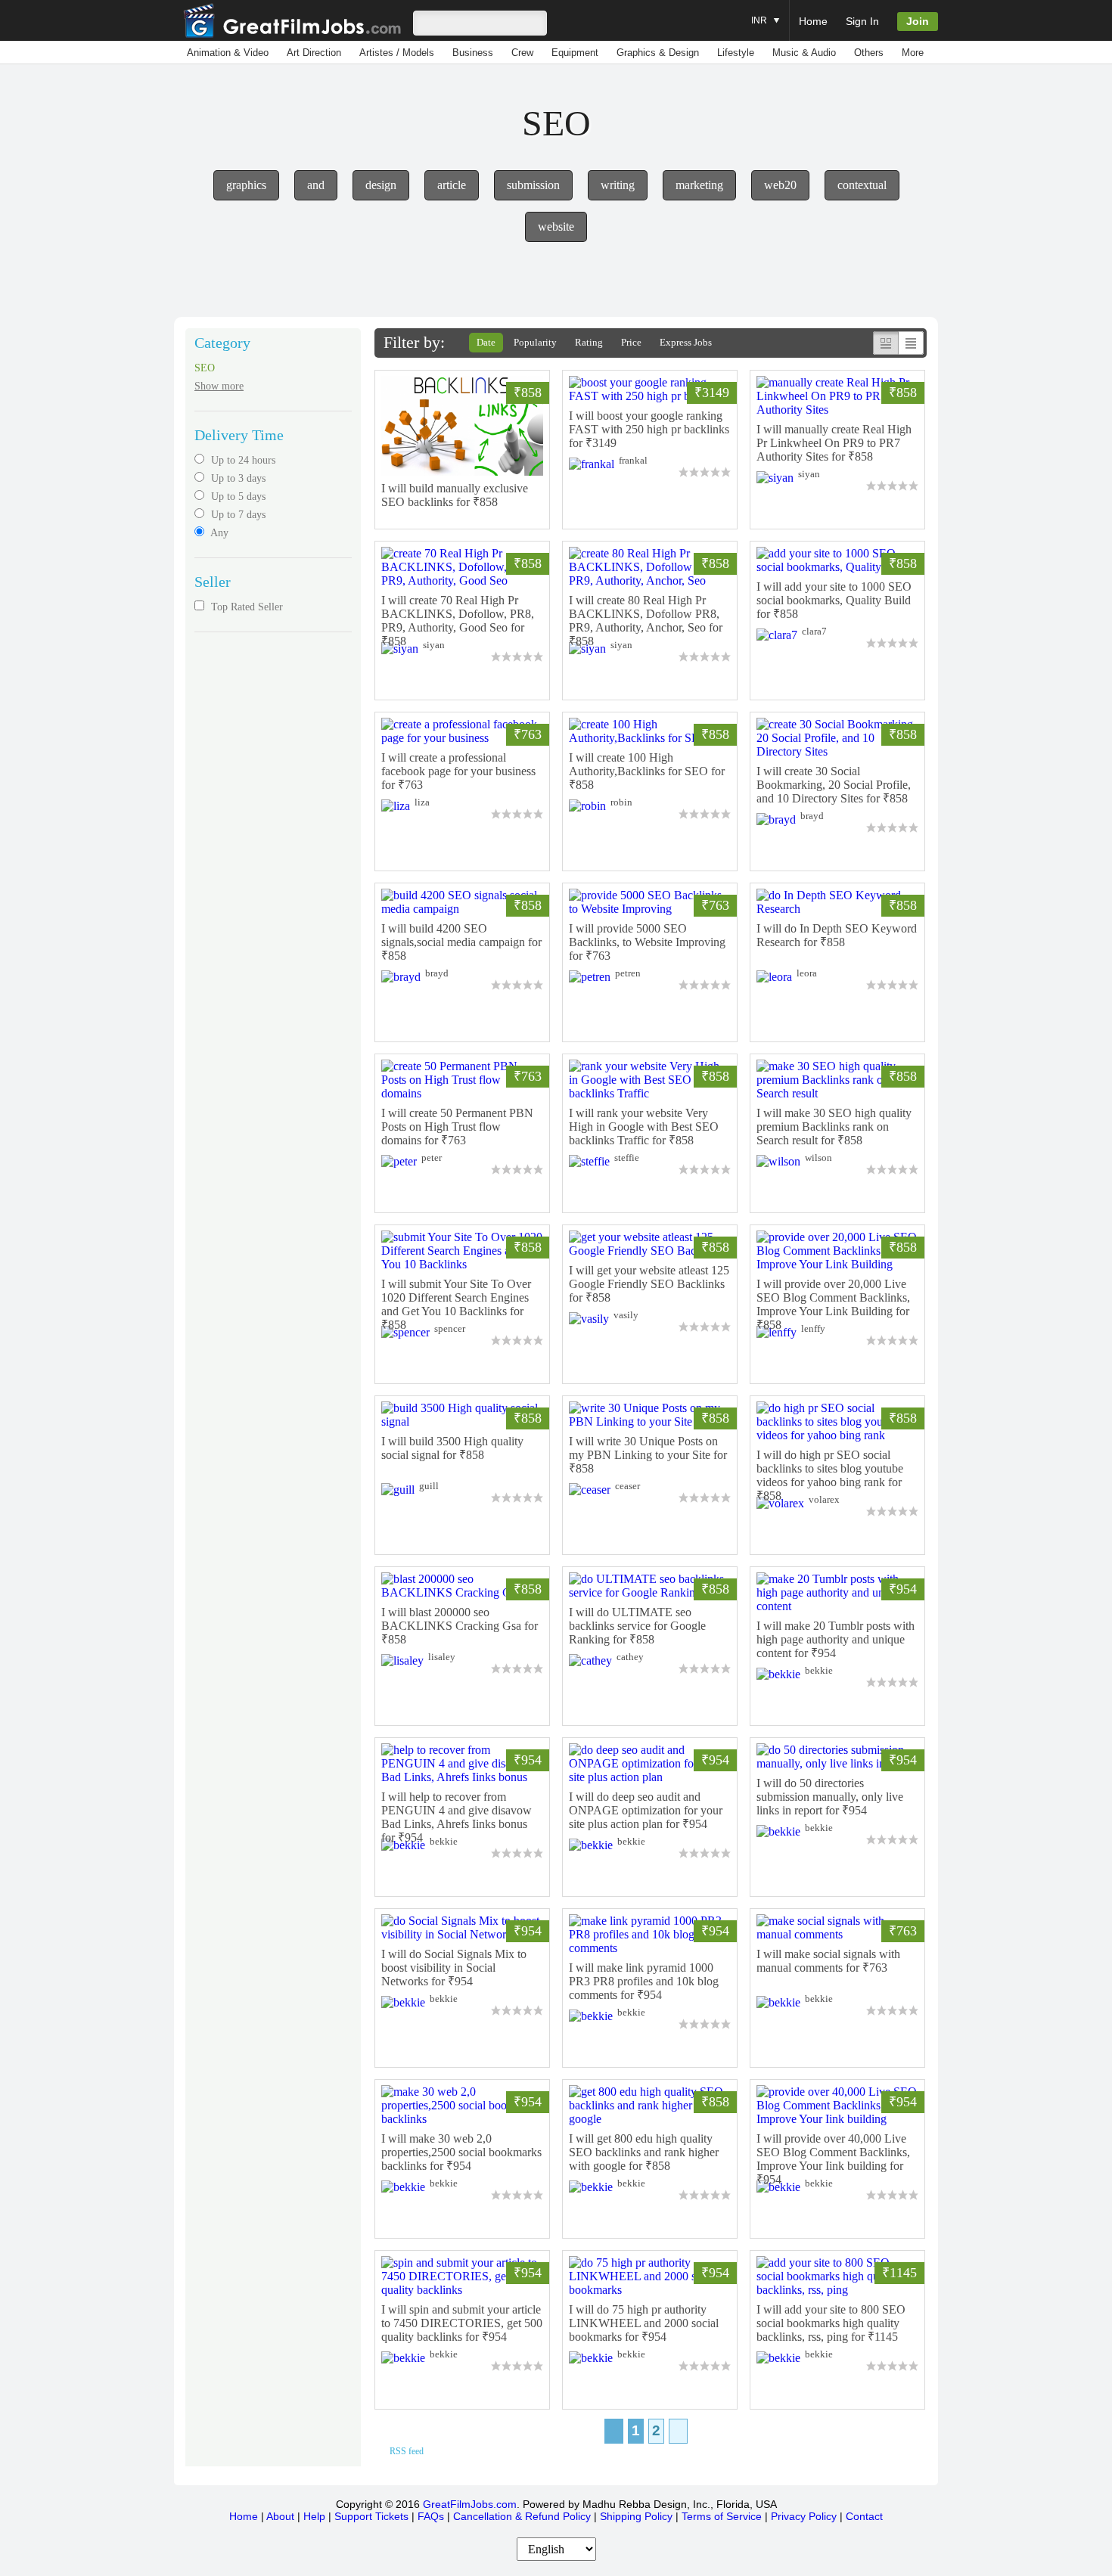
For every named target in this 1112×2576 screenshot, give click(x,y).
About (280, 2516)
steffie (627, 1158)
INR (760, 20)
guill (429, 1486)
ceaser (627, 1486)
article (452, 185)
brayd (812, 816)
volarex (824, 1499)
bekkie (819, 1670)
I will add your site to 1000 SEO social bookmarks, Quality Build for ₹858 (834, 600)
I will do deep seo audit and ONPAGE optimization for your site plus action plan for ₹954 (646, 1810)
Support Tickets (371, 2516)
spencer (450, 1328)
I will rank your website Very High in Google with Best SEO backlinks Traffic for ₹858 (644, 1127)
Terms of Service (722, 2516)
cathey (630, 1657)
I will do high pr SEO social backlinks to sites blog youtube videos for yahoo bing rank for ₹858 (830, 1475)
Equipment (575, 53)
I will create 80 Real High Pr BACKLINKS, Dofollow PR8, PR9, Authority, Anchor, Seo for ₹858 (646, 621)
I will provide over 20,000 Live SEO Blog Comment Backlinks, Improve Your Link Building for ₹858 (833, 1304)
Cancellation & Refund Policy (522, 2516)
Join (918, 21)
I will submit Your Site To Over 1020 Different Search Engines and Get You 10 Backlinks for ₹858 (456, 1304)
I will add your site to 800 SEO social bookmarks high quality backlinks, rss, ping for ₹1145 (831, 2323)
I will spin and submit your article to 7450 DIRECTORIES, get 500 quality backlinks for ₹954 (462, 2323)
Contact (864, 2516)
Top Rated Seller (245, 607)
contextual (862, 185)
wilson (818, 1158)
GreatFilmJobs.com (470, 2504)
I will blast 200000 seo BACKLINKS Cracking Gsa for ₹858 (460, 1626)
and (316, 185)
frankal (633, 460)
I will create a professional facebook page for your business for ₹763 (458, 771)
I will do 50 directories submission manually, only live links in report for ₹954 (830, 1797)
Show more (219, 386)
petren (628, 973)
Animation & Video (228, 53)
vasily (626, 1315)
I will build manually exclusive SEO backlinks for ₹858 (455, 495)
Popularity (535, 342)
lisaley (442, 1657)
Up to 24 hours (242, 460)
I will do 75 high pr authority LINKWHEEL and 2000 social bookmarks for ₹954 (644, 2323)
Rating (589, 342)
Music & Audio (804, 53)
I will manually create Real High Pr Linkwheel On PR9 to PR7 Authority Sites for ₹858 (834, 443)
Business (473, 53)
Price (631, 342)
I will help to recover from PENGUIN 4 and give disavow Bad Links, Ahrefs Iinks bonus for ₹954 (457, 1817)
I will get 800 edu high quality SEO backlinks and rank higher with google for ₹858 (644, 2152)
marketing (699, 185)
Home (813, 21)
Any (218, 533)
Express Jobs (686, 342)
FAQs (431, 2516)
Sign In (862, 21)
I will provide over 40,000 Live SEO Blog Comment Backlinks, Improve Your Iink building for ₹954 (833, 2159)
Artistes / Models (397, 53)
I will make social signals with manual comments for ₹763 (828, 1961)
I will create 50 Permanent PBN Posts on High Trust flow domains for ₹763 (457, 1127)
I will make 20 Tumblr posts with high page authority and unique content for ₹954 (836, 1639)
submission (533, 185)
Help (314, 2516)
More (913, 53)
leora (807, 973)
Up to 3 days (237, 478)
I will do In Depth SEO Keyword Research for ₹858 (837, 935)
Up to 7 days (237, 515)
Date (486, 342)
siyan (809, 474)
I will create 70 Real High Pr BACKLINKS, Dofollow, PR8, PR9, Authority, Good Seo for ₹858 (458, 621)
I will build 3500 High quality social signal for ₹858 (452, 1448)
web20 (780, 185)
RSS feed (407, 2451)
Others (869, 53)
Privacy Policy (804, 2516)
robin (621, 802)
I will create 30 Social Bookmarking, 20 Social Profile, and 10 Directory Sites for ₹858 (834, 785)
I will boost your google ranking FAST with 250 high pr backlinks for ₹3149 (649, 429)
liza (422, 802)
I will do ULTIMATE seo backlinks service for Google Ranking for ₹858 (637, 1626)
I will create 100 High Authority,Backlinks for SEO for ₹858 (647, 771)
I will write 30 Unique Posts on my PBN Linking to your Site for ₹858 (648, 1455)
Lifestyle (736, 53)
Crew (522, 53)
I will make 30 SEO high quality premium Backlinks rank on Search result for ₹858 (834, 1127)
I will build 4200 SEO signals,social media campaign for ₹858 (461, 942)
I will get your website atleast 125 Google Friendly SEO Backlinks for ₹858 (649, 1284)
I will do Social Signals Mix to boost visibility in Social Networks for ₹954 (454, 1968)
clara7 (814, 631)
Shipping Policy (636, 2516)
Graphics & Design (658, 53)
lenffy (813, 1328)
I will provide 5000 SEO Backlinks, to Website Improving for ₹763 (647, 942)
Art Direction (314, 53)
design (381, 185)
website (556, 227)
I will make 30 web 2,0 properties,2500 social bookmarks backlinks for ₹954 (461, 2152)
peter (432, 1158)
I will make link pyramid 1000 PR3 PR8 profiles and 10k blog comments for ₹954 (644, 1981)
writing (618, 185)
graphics (246, 185)
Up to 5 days (237, 497)
